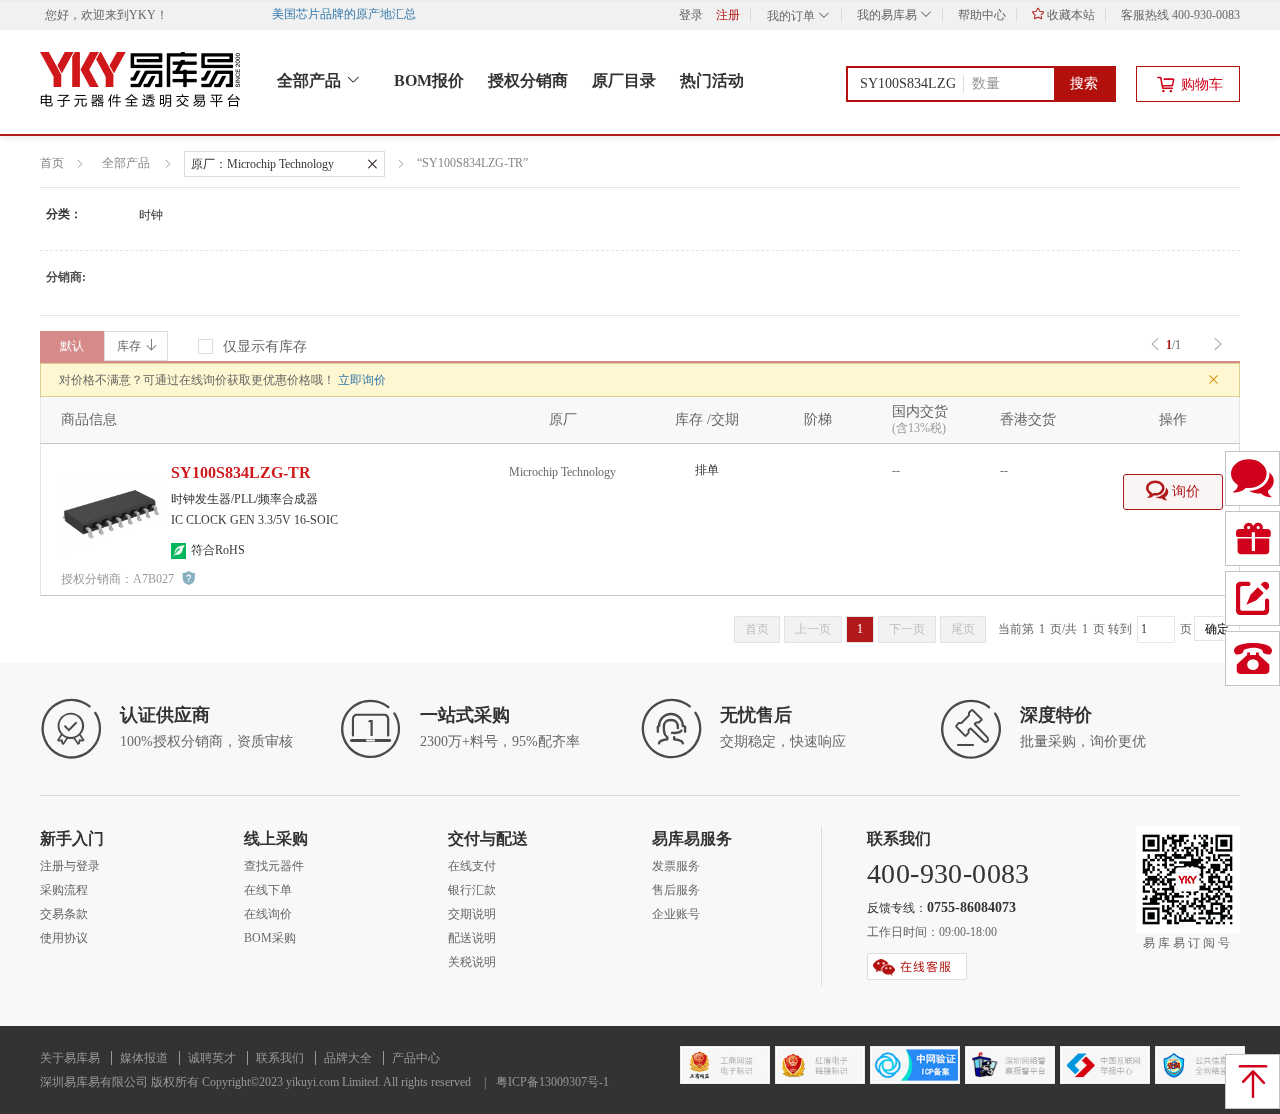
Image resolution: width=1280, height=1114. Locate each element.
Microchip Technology (562, 472)
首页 (52, 163)
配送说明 (472, 938)
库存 (129, 346)
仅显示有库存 (265, 346)
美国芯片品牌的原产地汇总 (349, 14)
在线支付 (472, 866)
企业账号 (676, 914)
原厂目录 (624, 80)
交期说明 (472, 914)
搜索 (1084, 83)
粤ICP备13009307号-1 (552, 1082)
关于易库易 (70, 1058)
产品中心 (416, 1058)
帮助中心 (982, 15)
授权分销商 (528, 80)
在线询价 (268, 914)
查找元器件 (274, 866)
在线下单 (268, 890)
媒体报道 (144, 1058)
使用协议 (64, 938)
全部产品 (311, 80)
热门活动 (712, 80)
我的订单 (792, 16)
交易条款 (64, 914)
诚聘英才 (212, 1058)
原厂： (262, 164)
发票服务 (676, 866)
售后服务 (676, 890)
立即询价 (362, 380)
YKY (142, 15)
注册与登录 (70, 866)
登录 (691, 15)
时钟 (151, 215)
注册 (728, 15)
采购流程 (64, 890)
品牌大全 (348, 1058)
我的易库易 (888, 15)
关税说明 (472, 962)
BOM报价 (429, 80)
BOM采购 (270, 938)
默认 (72, 346)
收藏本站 (1069, 15)
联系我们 (280, 1058)
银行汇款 (472, 890)
